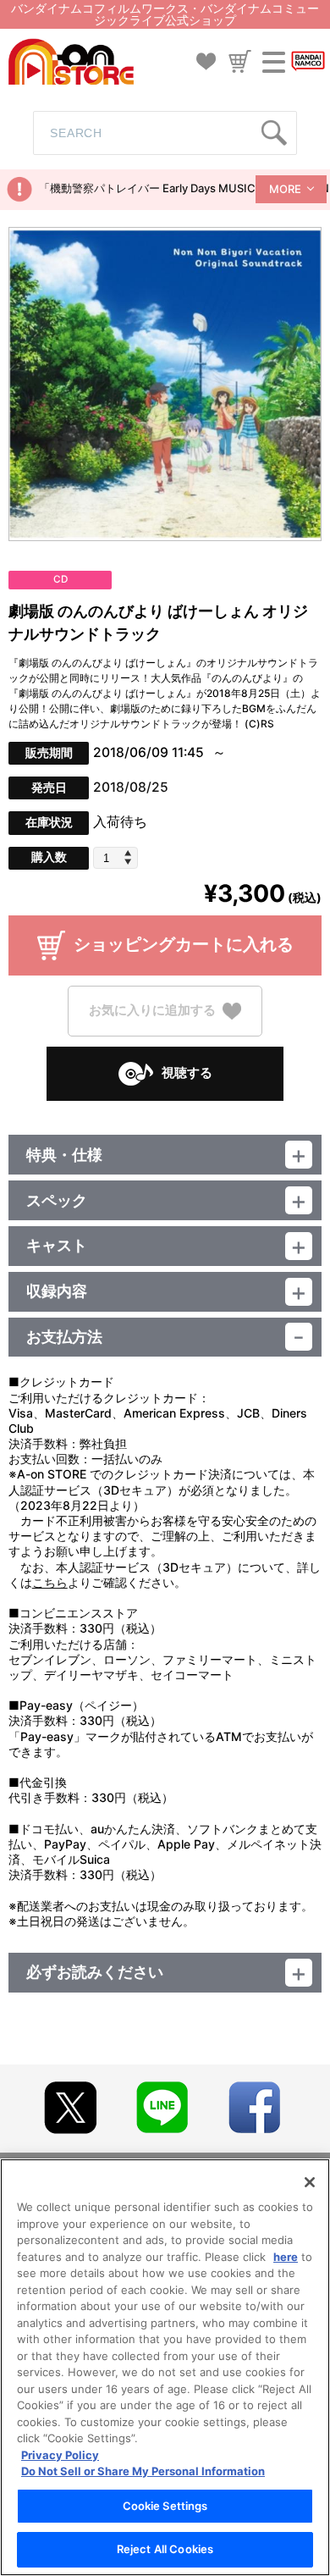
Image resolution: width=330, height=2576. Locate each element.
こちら (50, 1582)
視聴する (187, 1073)
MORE (285, 189)
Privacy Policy (60, 2455)
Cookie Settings (165, 2506)
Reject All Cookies (165, 2549)
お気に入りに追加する (152, 1010)
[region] (165, 2367)
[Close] (310, 2182)
